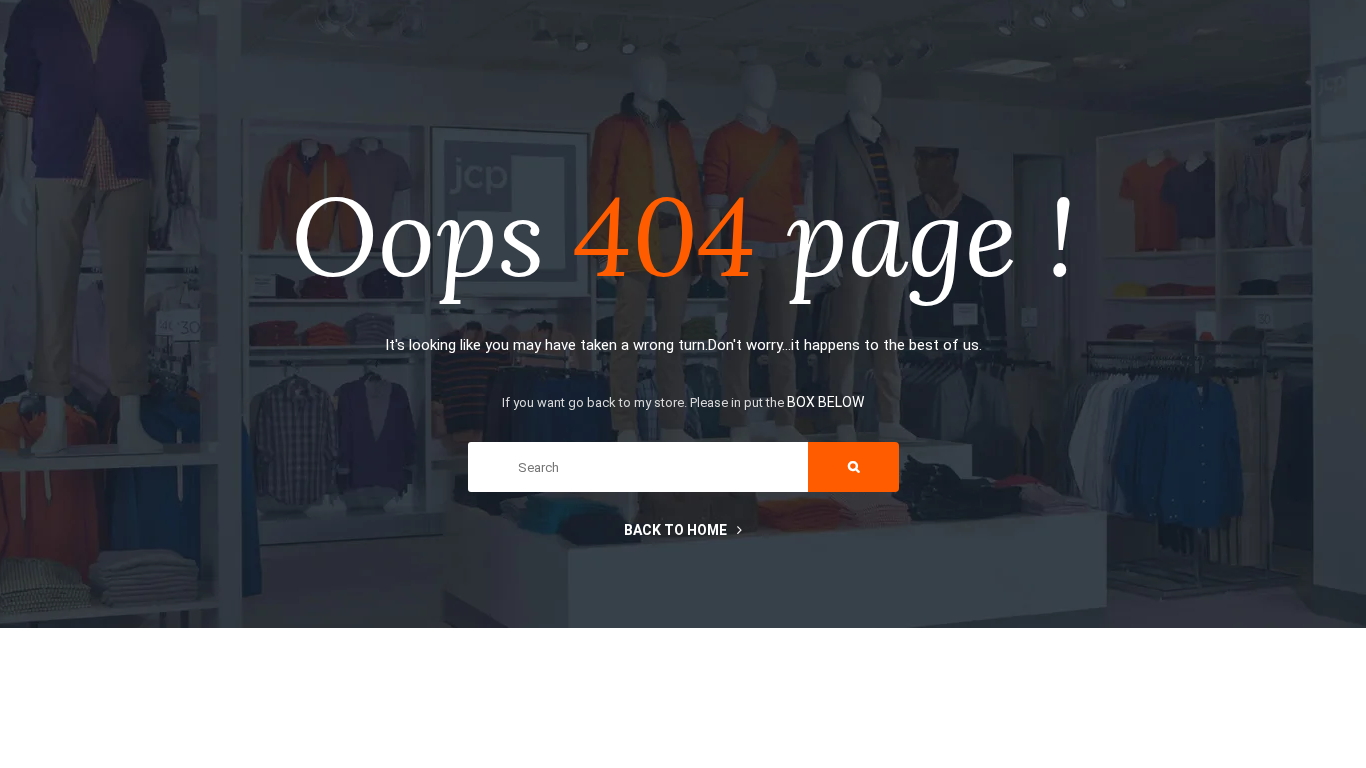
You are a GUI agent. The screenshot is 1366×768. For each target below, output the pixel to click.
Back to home (675, 530)
